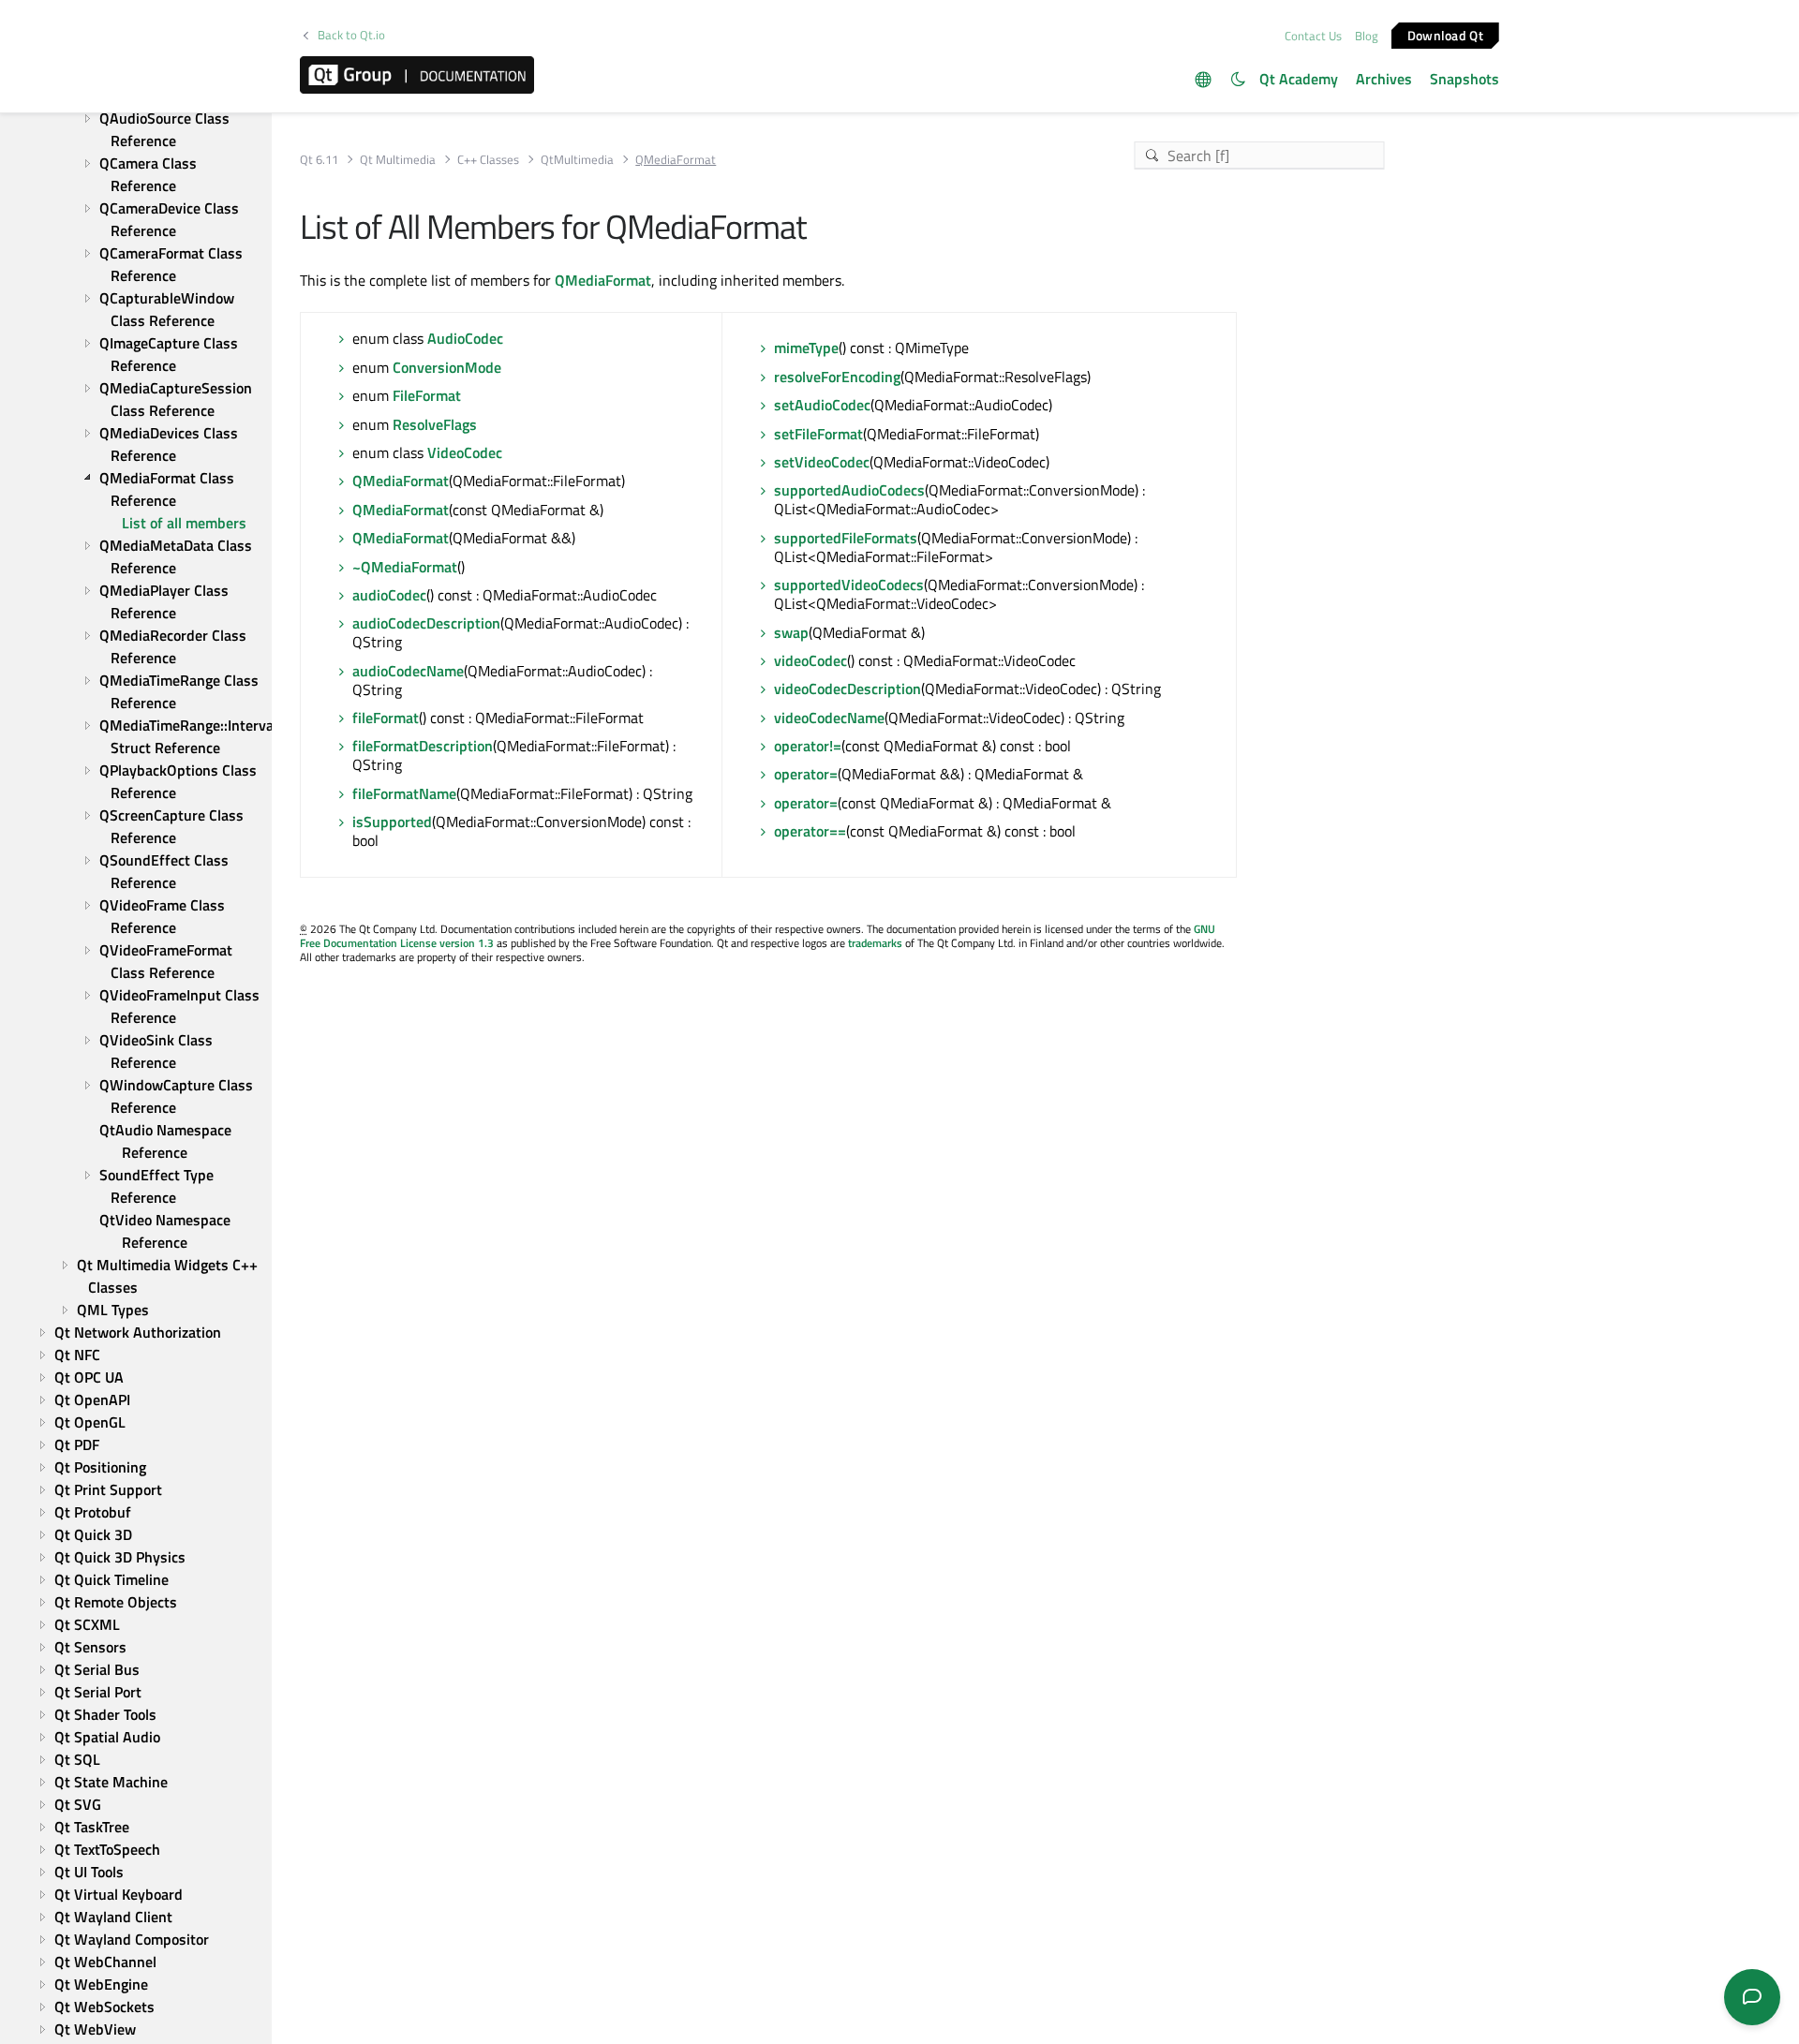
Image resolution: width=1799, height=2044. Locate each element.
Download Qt (1445, 34)
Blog (1367, 36)
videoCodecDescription (847, 689)
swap (791, 632)
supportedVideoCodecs (849, 585)
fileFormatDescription (423, 746)
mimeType (806, 348)
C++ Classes (488, 160)
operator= (806, 774)
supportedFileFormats (846, 538)
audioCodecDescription (426, 623)
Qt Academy (1299, 79)
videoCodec (810, 660)
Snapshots (1464, 79)
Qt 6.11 (319, 160)
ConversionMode (447, 367)
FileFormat (427, 395)
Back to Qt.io (351, 35)
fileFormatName (404, 793)
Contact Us (1313, 36)
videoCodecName (829, 718)
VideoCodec (465, 452)
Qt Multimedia (398, 160)
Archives (1384, 79)
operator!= (808, 746)
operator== (810, 831)
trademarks (875, 943)
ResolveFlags (435, 424)
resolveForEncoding (837, 377)
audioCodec (389, 595)
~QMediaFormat (405, 567)
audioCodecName (408, 671)
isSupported (392, 822)
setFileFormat (818, 434)
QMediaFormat (603, 280)
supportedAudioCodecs (849, 490)
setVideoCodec (822, 462)
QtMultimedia (577, 160)
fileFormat (386, 718)
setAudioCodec (822, 405)
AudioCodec (465, 338)
